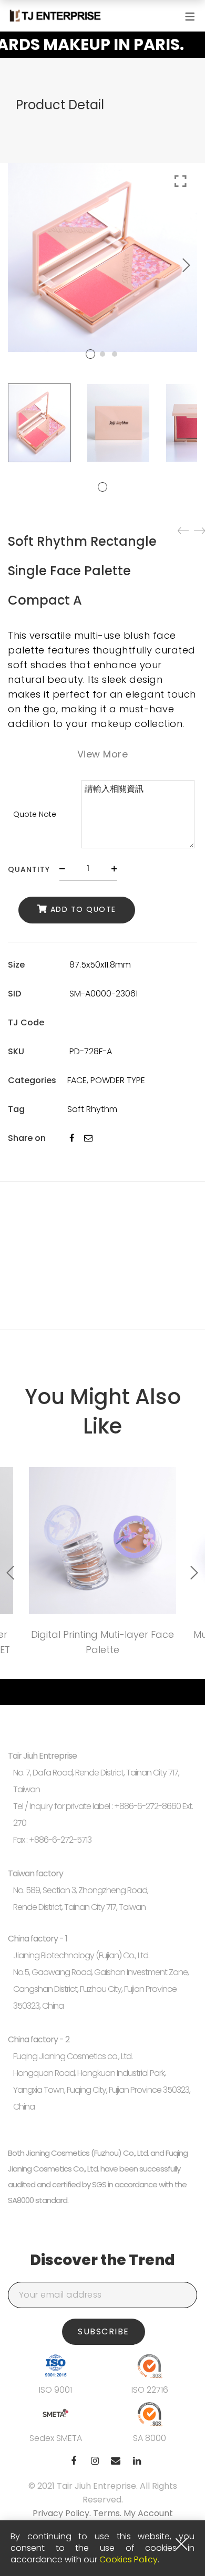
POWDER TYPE (118, 1080)
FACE (77, 1080)
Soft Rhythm (92, 1109)
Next (187, 265)
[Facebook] (72, 1138)
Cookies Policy (129, 2559)
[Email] (88, 1138)
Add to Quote (83, 909)
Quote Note (35, 814)
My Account (148, 2513)
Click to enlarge (181, 181)
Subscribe (104, 2331)
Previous (11, 1573)
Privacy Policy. (63, 2513)
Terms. (108, 2513)
